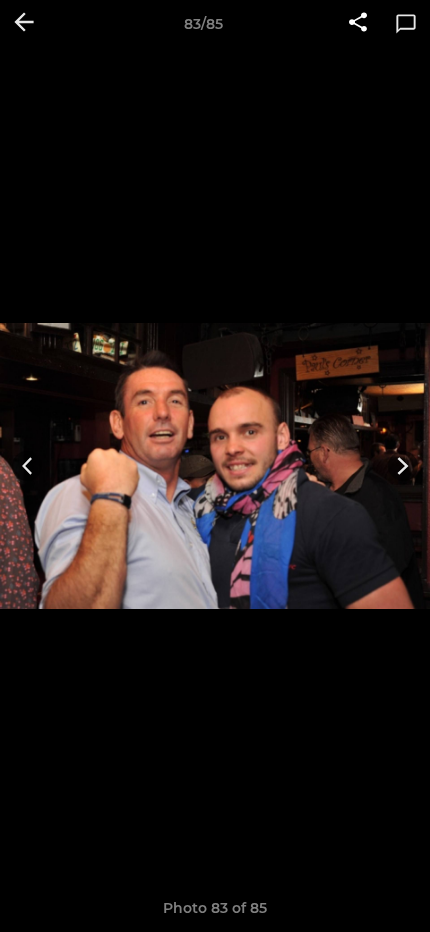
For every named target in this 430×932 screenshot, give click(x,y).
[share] (358, 24)
